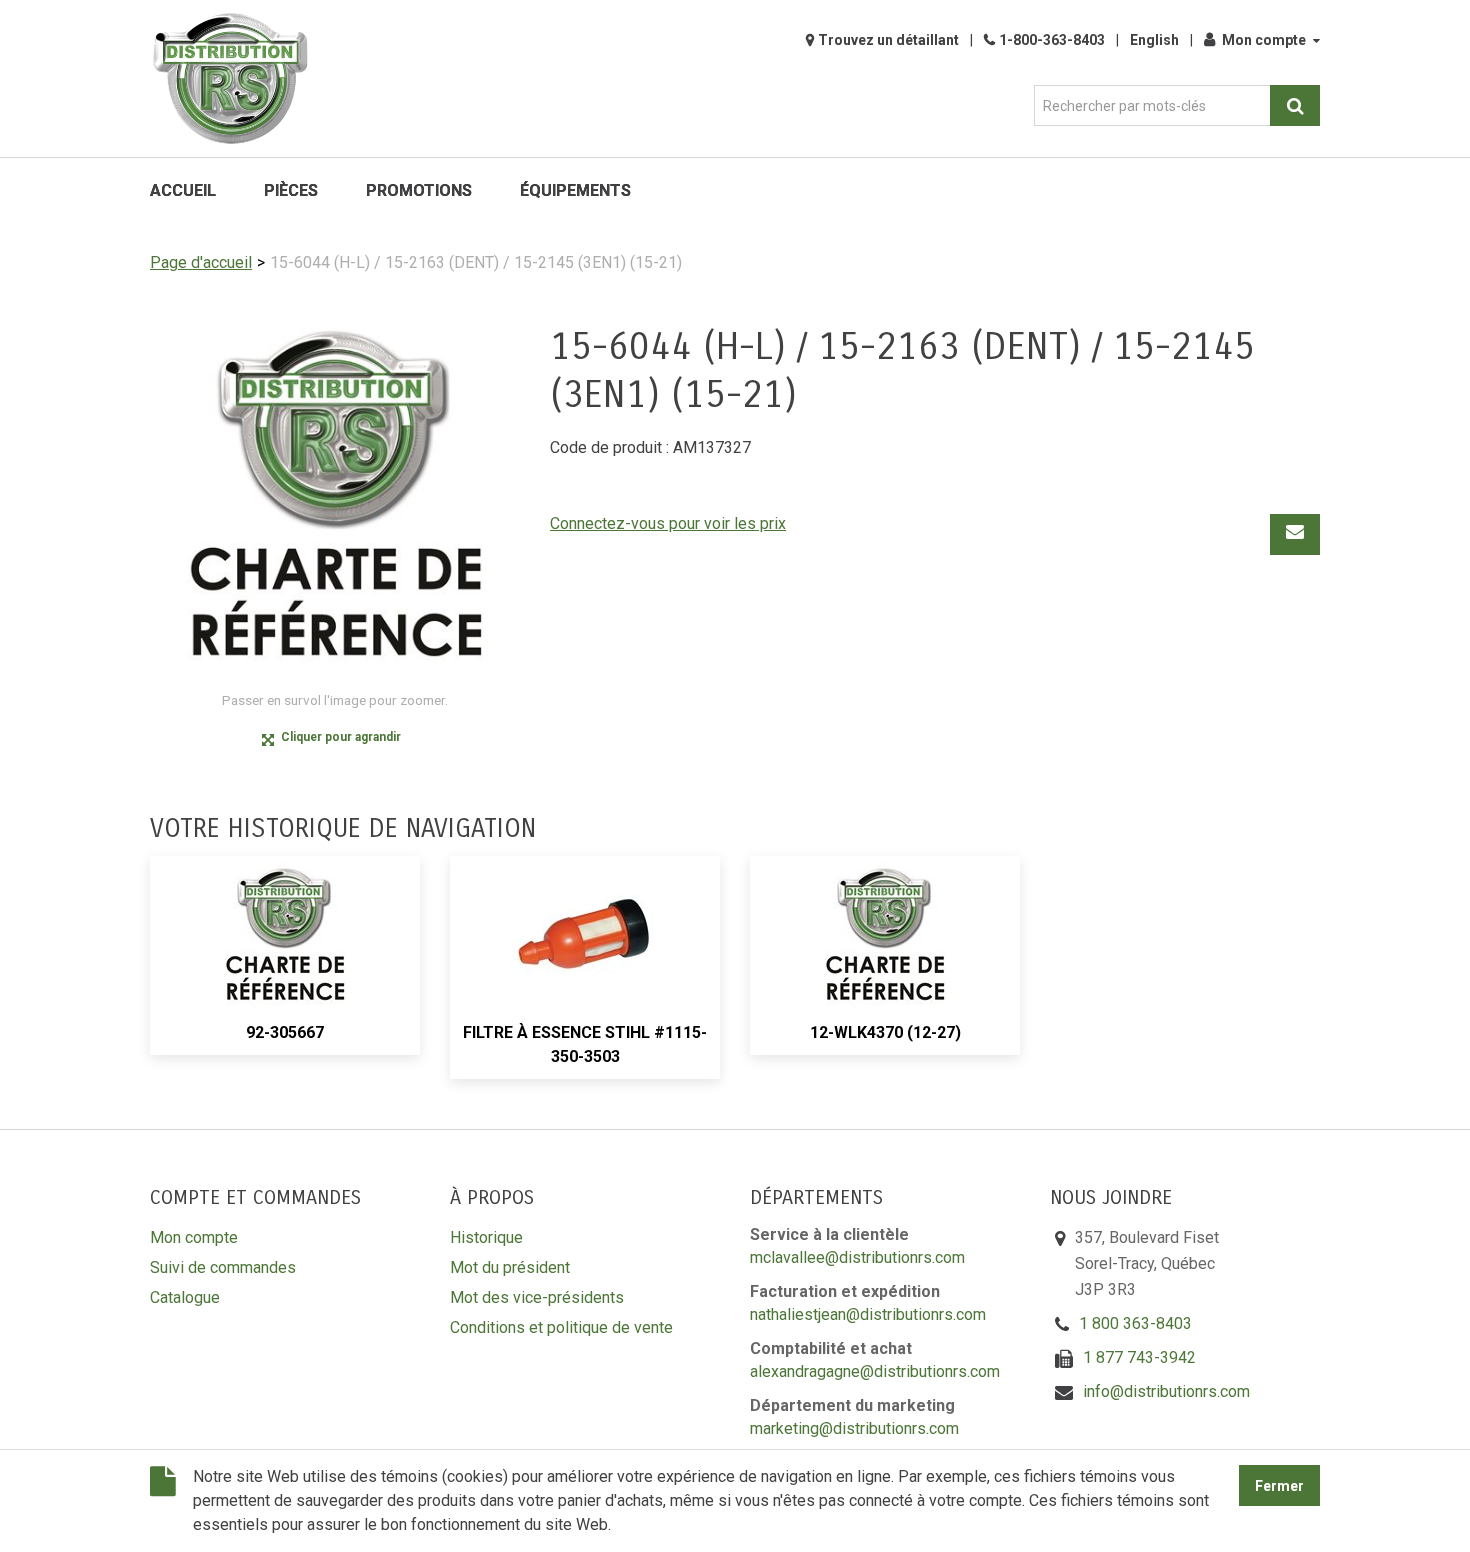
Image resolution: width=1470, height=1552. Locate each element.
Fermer (1279, 1486)
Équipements (575, 190)
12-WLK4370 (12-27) (885, 1032)
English (1154, 40)
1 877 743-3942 (1139, 1357)
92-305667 (285, 1032)
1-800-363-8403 (1052, 40)
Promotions (419, 190)
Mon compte (1264, 40)
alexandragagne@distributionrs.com (875, 1371)
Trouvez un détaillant (888, 40)
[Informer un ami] (1295, 534)
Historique (486, 1237)
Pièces (291, 190)
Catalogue (185, 1297)
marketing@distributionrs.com (854, 1428)
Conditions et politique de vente (561, 1327)
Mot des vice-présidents (537, 1297)
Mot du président (510, 1267)
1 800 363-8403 (1135, 1323)
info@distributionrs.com (1166, 1391)
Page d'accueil (201, 262)
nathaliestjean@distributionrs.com (868, 1314)
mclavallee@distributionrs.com (857, 1257)
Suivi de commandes (223, 1267)
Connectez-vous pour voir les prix (668, 523)
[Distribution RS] (230, 78)
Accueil (183, 190)
